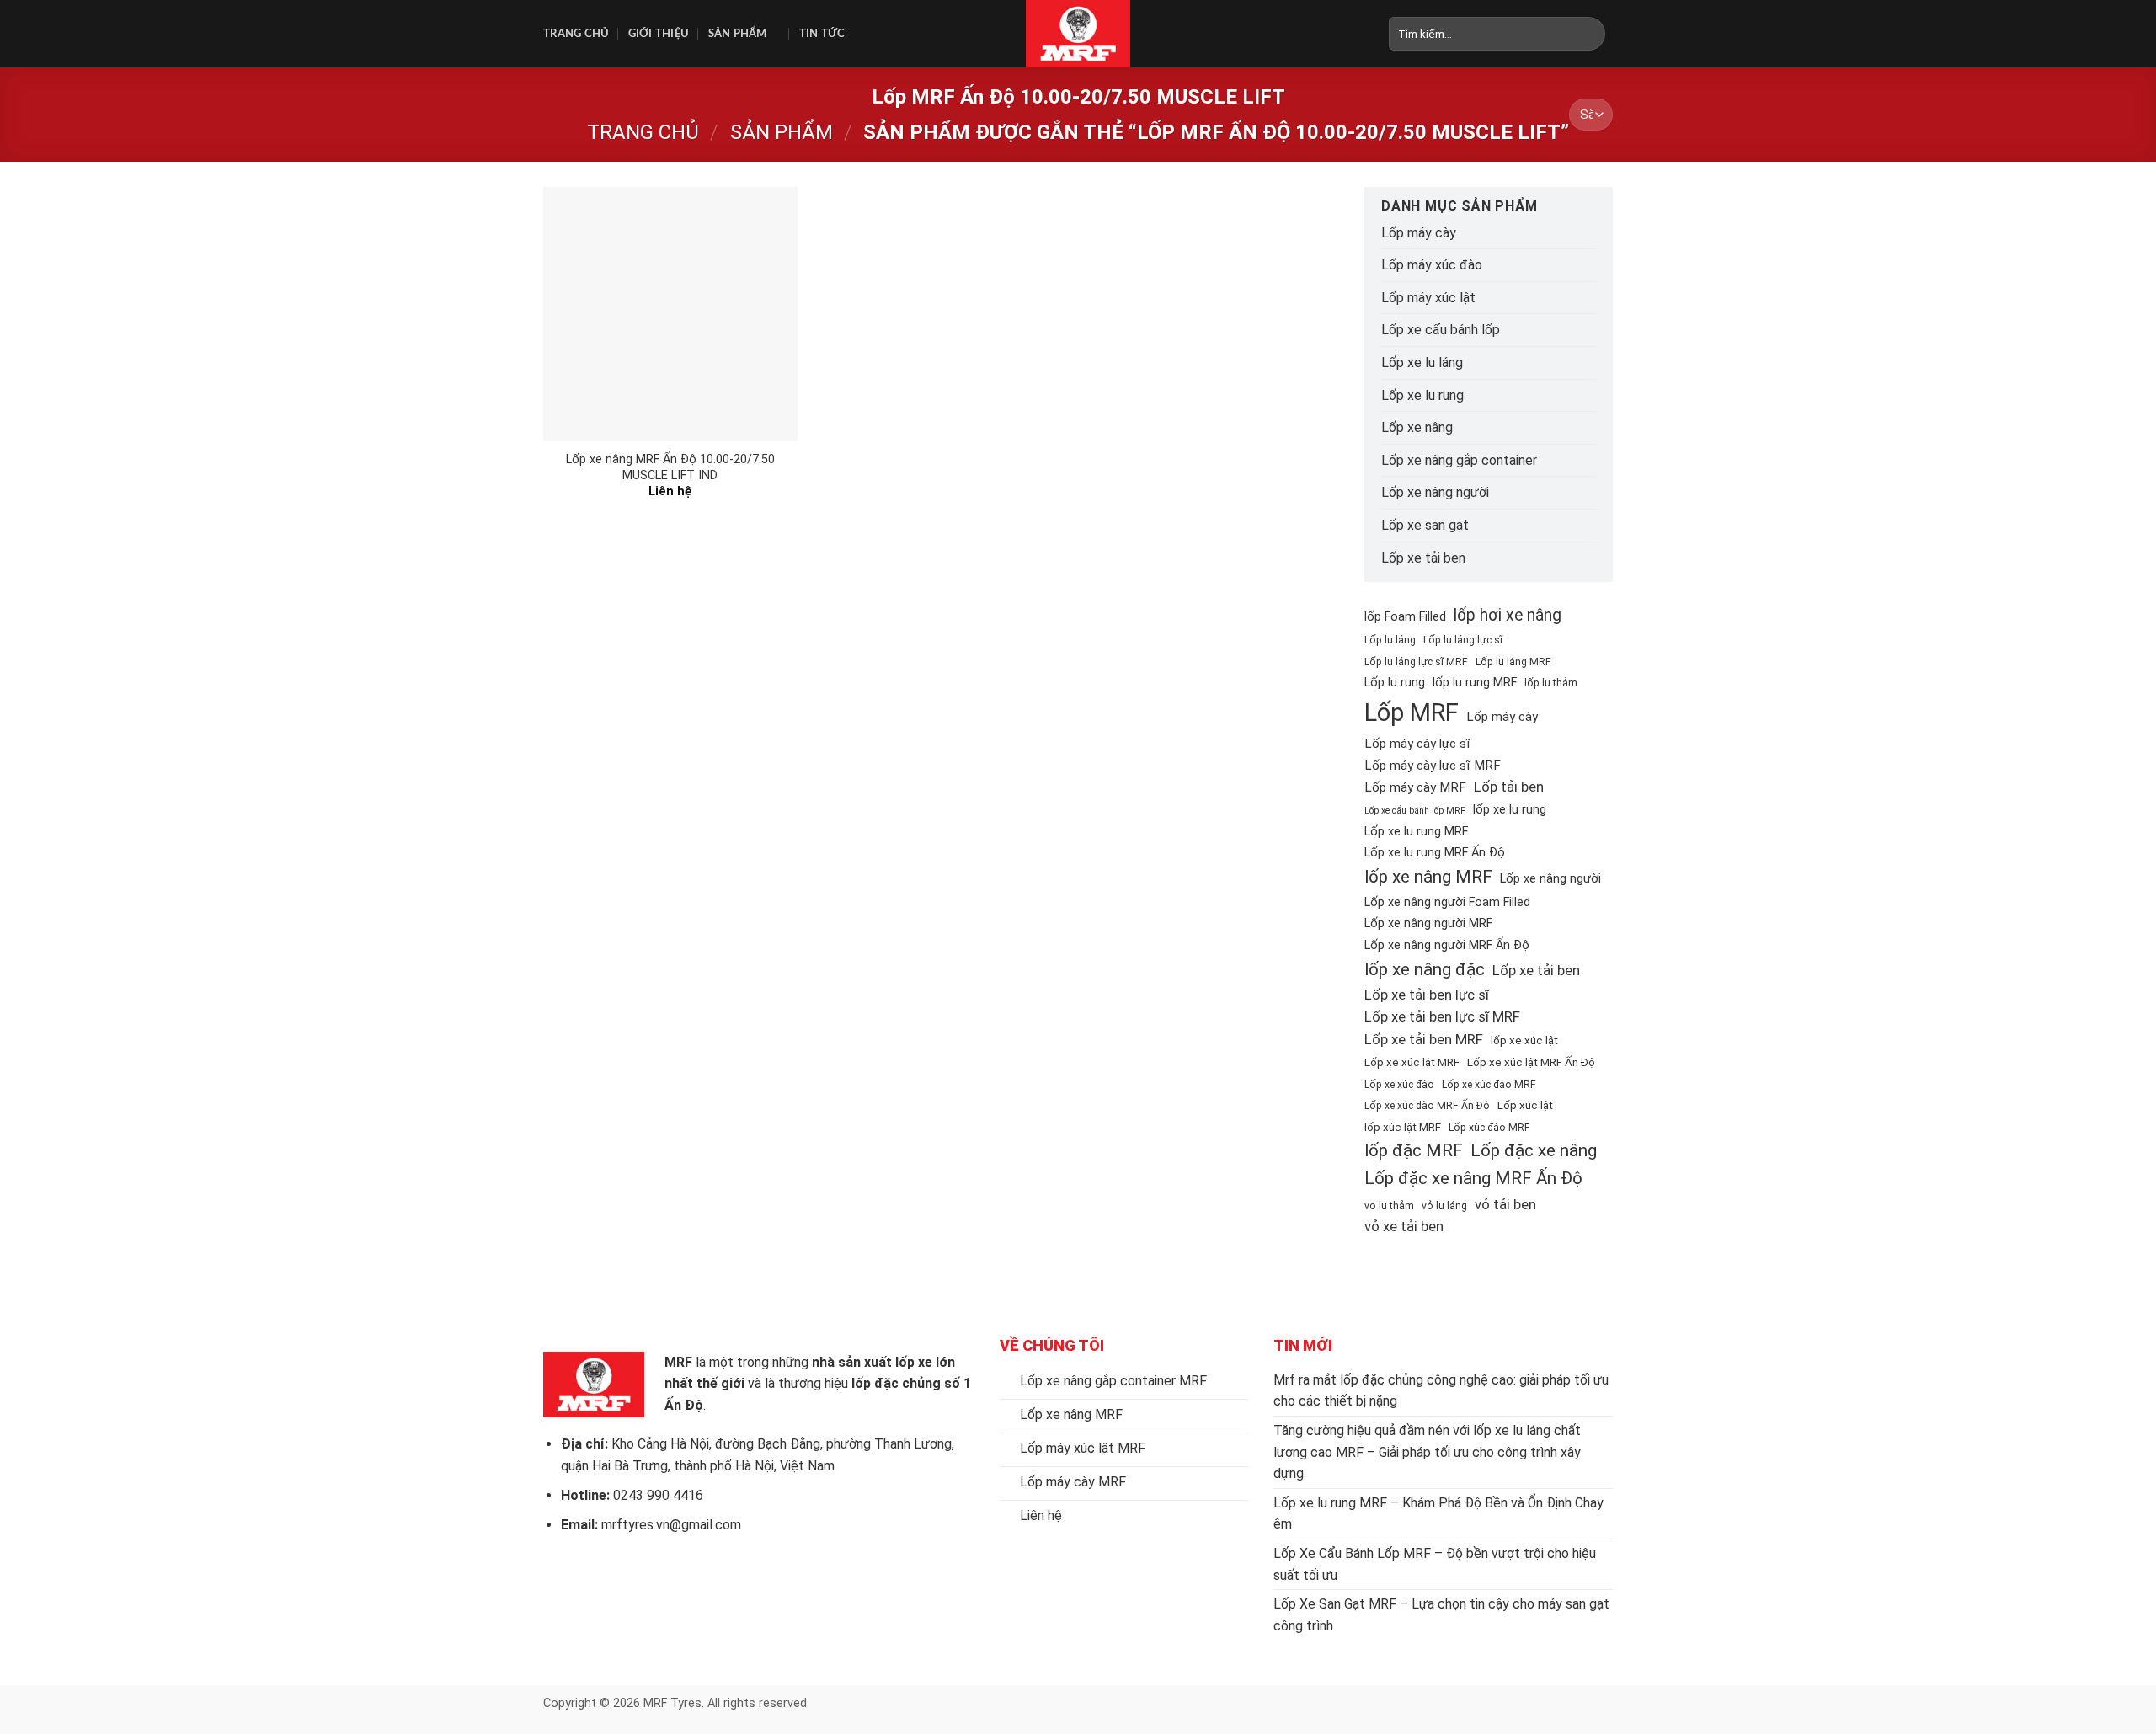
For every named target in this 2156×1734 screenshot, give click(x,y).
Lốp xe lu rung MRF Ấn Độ (1435, 853)
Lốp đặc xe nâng (1534, 1150)
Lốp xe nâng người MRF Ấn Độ (1447, 945)
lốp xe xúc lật (1524, 1040)
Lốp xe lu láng (1422, 363)
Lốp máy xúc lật (1428, 298)
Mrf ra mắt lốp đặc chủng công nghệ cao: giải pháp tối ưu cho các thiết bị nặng (1441, 1391)
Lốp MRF (1412, 712)
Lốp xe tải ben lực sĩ (1427, 995)
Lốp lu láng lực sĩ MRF (1416, 662)
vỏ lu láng (1444, 1206)
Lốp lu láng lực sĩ (1463, 640)
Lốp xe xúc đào (1399, 1085)
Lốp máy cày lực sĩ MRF (1433, 766)
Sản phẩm (738, 34)
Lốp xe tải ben (1423, 558)
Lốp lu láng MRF (1513, 662)
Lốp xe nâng (1417, 427)
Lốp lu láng (1390, 640)
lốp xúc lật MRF (1403, 1127)
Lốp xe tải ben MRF (1424, 1039)
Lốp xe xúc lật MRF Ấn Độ (1531, 1062)
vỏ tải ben (1505, 1204)
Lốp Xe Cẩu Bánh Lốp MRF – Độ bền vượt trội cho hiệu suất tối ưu (1435, 1564)
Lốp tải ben (1509, 787)
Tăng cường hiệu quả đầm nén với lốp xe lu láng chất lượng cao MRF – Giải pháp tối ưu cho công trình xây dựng (1427, 1452)
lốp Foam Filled (1405, 617)
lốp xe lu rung (1510, 810)
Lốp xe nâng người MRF (1428, 923)
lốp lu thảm (1551, 683)
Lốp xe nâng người (1435, 492)
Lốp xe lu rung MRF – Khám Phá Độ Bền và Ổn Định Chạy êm (1438, 1514)
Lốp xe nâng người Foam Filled (1447, 902)
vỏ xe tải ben (1404, 1226)
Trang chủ (576, 34)
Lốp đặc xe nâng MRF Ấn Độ (1473, 1178)
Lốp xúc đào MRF (1489, 1128)
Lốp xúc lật (1525, 1105)
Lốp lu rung (1395, 683)
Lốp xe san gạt (1425, 525)
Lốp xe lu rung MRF (1416, 832)
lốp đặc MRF (1414, 1150)
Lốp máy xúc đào (1432, 265)
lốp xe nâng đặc (1425, 969)
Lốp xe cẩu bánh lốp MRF (1415, 811)
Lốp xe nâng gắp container (1459, 460)
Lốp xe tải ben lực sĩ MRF (1442, 1016)
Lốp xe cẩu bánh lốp (1441, 330)
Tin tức (822, 34)
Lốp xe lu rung (1422, 395)
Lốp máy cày (1419, 233)
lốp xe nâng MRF (1428, 877)
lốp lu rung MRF (1475, 683)
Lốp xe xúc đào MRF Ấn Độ (1427, 1106)
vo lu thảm (1389, 1206)
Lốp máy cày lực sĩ (1417, 744)
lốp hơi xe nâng (1508, 615)
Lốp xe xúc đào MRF (1489, 1085)
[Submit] (1593, 34)
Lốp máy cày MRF (1415, 787)
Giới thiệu (659, 34)
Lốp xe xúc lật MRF (1412, 1062)
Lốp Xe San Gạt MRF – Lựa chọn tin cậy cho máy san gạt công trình (1441, 1615)
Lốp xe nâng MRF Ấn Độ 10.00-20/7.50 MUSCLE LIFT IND (670, 467)
